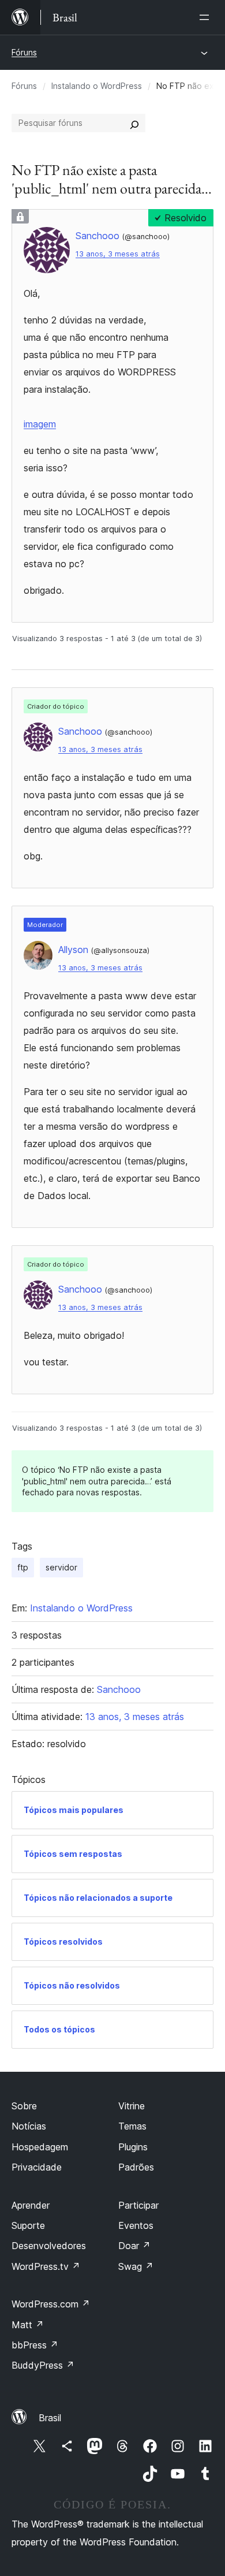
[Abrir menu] (207, 17)
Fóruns (24, 52)
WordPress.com (51, 2304)
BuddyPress (43, 2365)
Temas (132, 2126)
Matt (28, 2325)
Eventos (136, 2225)
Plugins (133, 2147)
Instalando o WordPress (97, 86)
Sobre (24, 2106)
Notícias (29, 2126)
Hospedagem (40, 2147)
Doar (134, 2246)
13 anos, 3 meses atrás (118, 254)
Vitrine (132, 2106)
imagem (40, 424)
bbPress (35, 2345)
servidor (61, 1567)
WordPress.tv (46, 2266)
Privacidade (37, 2167)
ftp (23, 1567)
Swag (136, 2266)
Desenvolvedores (49, 2246)
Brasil (50, 2418)
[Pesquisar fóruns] (134, 123)
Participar (138, 2205)
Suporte (28, 2225)
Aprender (31, 2205)
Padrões (136, 2167)
